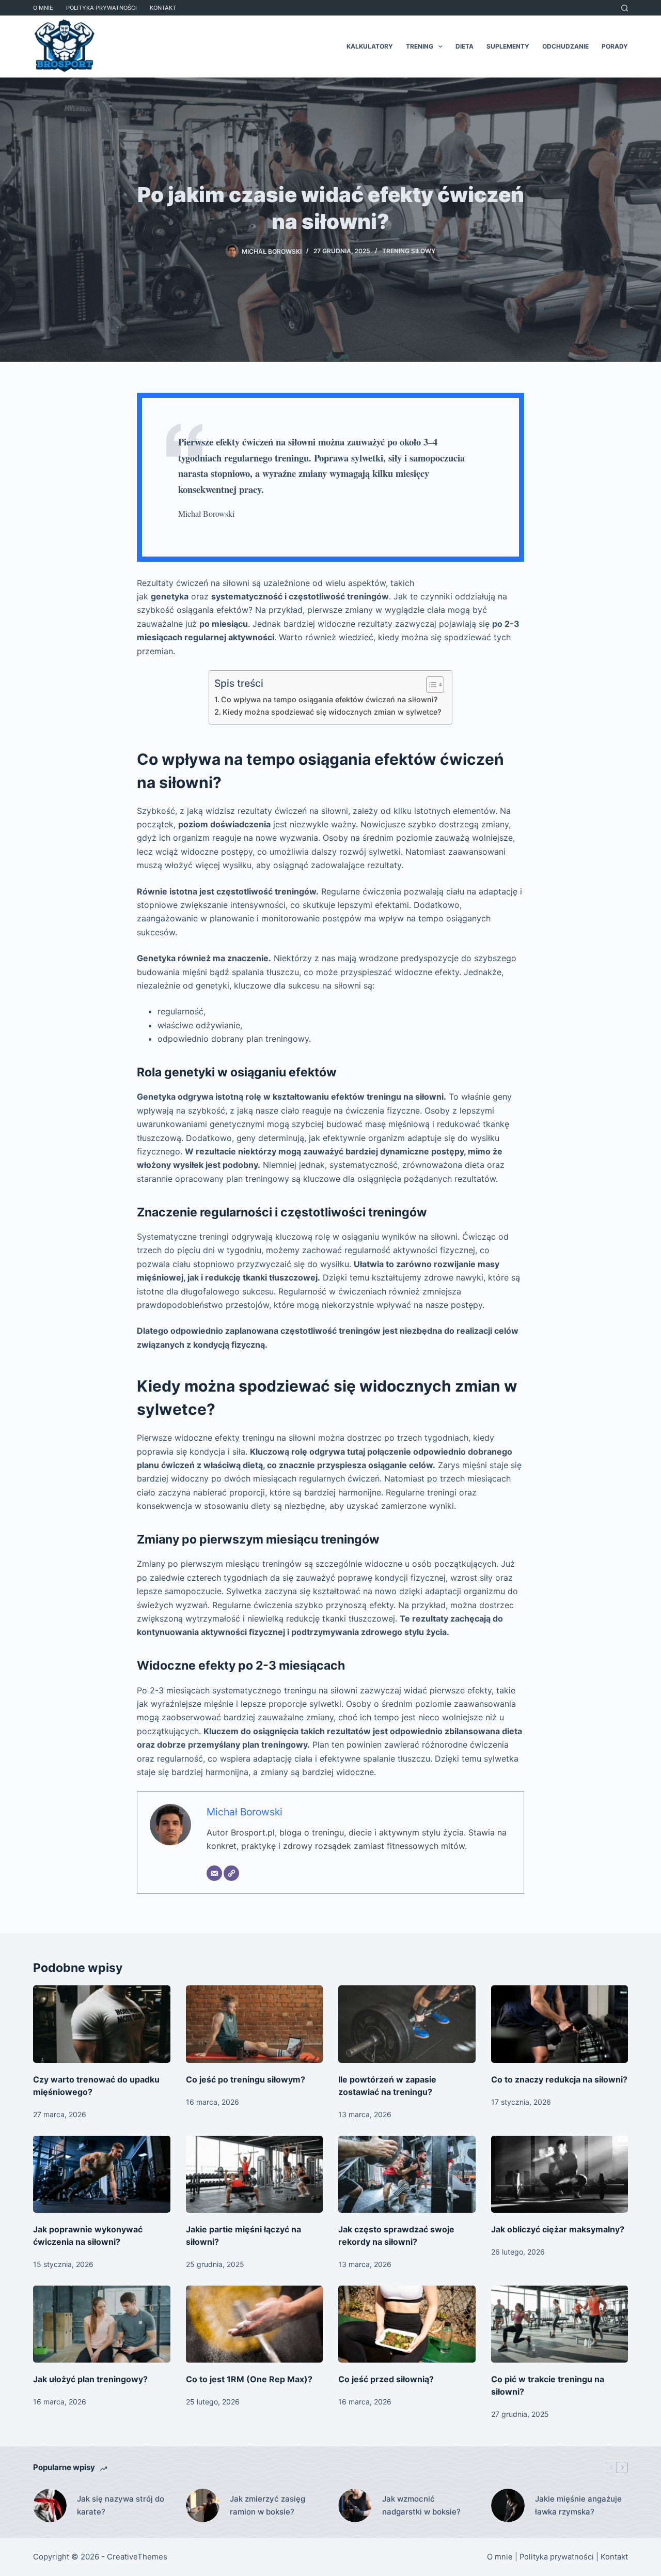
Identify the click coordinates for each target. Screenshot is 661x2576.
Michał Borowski (245, 1812)
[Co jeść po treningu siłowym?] (255, 2024)
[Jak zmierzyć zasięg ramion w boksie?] (203, 2505)
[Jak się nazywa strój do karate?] (50, 2505)
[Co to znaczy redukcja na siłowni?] (560, 2024)
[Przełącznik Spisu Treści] (430, 685)
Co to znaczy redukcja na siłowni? (559, 2079)
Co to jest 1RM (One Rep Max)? (249, 2379)
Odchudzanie (565, 46)
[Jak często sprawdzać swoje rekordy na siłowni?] (407, 2174)
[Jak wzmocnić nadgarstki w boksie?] (355, 2505)
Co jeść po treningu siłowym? (246, 2079)
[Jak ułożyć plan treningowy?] (102, 2324)
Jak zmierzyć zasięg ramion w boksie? (267, 2505)
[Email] (214, 1873)
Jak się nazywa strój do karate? (121, 2505)
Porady (615, 46)
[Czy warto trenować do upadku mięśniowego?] (102, 2024)
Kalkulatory (370, 46)
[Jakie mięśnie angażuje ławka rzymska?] (508, 2505)
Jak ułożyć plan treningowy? (90, 2379)
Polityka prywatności (101, 8)
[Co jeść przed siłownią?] (407, 2324)
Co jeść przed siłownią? (386, 2379)
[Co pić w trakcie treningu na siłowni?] (560, 2324)
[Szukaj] (625, 8)
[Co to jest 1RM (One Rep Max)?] (255, 2324)
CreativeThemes (137, 2557)
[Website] (231, 1873)
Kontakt (163, 8)
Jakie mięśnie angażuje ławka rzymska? (578, 2505)
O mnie (43, 8)
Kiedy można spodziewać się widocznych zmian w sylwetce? (332, 712)
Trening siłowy (409, 251)
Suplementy (508, 46)
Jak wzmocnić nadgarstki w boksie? (421, 2505)
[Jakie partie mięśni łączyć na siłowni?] (255, 2174)
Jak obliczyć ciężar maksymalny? (558, 2229)
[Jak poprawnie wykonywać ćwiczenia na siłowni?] (102, 2174)
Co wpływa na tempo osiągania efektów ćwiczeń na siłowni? (329, 699)
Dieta (465, 46)
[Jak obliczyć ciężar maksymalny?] (560, 2174)
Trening (420, 46)
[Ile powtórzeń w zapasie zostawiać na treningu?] (407, 2024)
